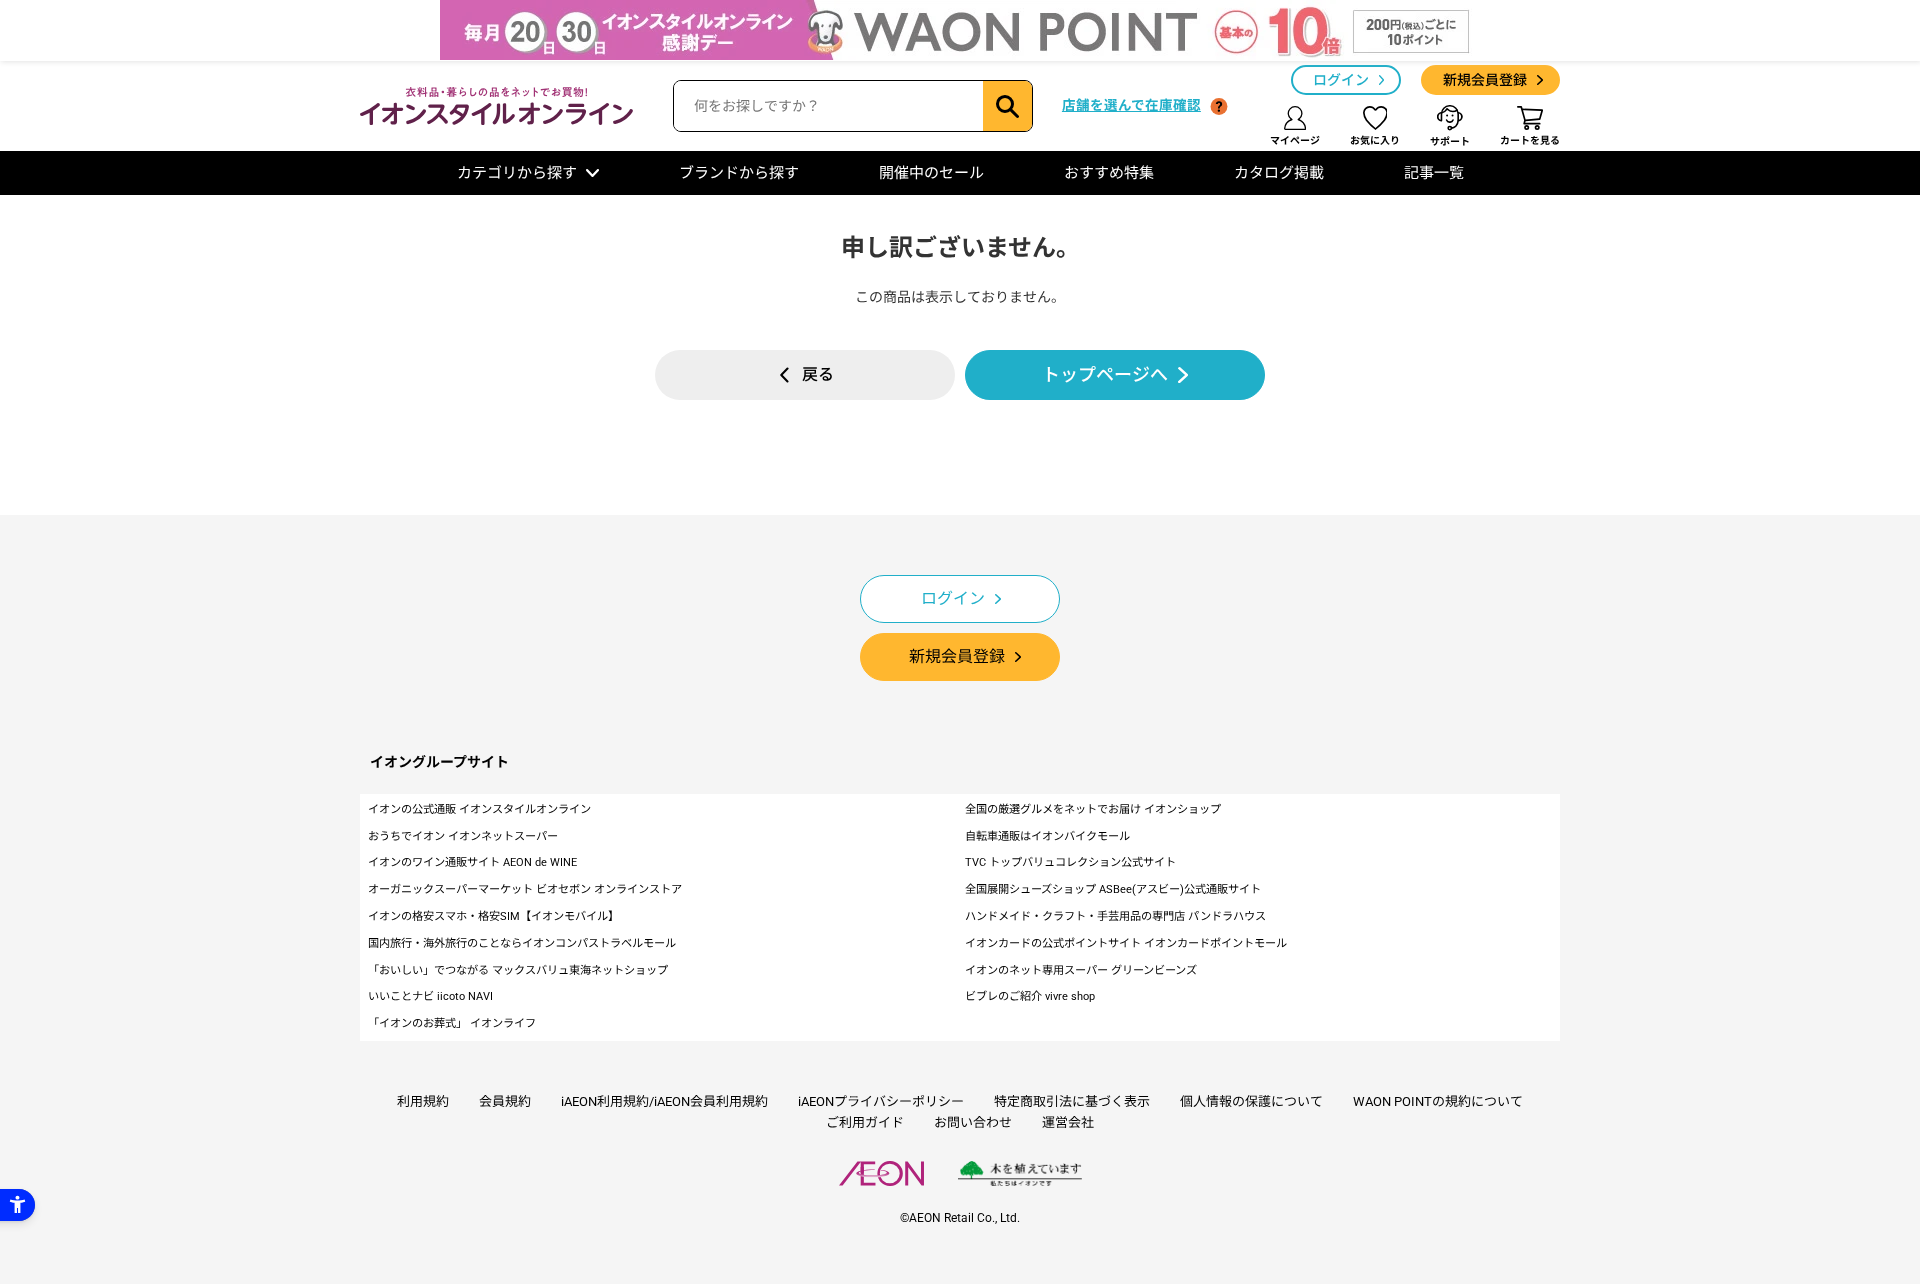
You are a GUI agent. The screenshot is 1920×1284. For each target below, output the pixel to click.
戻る (818, 374)
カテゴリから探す (517, 173)
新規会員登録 (1485, 80)
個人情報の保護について (1251, 1101)
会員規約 (505, 1101)
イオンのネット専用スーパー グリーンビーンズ (1081, 970)
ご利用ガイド (865, 1122)
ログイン (1341, 80)
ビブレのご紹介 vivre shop (1030, 996)
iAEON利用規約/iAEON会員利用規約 (664, 1101)
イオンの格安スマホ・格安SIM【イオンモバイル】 (493, 916)
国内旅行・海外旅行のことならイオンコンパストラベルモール (522, 943)
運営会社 (1068, 1122)
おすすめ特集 (1109, 173)
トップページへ (1105, 374)
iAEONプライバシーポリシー (881, 1101)
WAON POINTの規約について (1438, 1101)
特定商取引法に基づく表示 (1072, 1101)
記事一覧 (1434, 173)
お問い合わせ (973, 1122)
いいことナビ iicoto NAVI (430, 996)
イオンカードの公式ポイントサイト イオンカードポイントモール (1126, 943)
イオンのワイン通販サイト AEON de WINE (472, 862)
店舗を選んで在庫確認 (1131, 105)
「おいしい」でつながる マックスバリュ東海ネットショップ (518, 970)
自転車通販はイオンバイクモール (1047, 836)
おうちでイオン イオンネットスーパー (463, 836)
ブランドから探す (739, 173)
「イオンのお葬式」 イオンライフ (452, 1023)
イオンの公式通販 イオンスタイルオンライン (479, 809)
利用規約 (423, 1101)
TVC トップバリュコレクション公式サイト (1070, 862)
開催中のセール (931, 173)
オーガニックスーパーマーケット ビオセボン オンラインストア (525, 889)
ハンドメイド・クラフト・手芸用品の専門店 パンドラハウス (1115, 916)
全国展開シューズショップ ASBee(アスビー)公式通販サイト (1113, 889)
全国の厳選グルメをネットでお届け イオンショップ (1093, 809)
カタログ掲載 (1279, 173)
